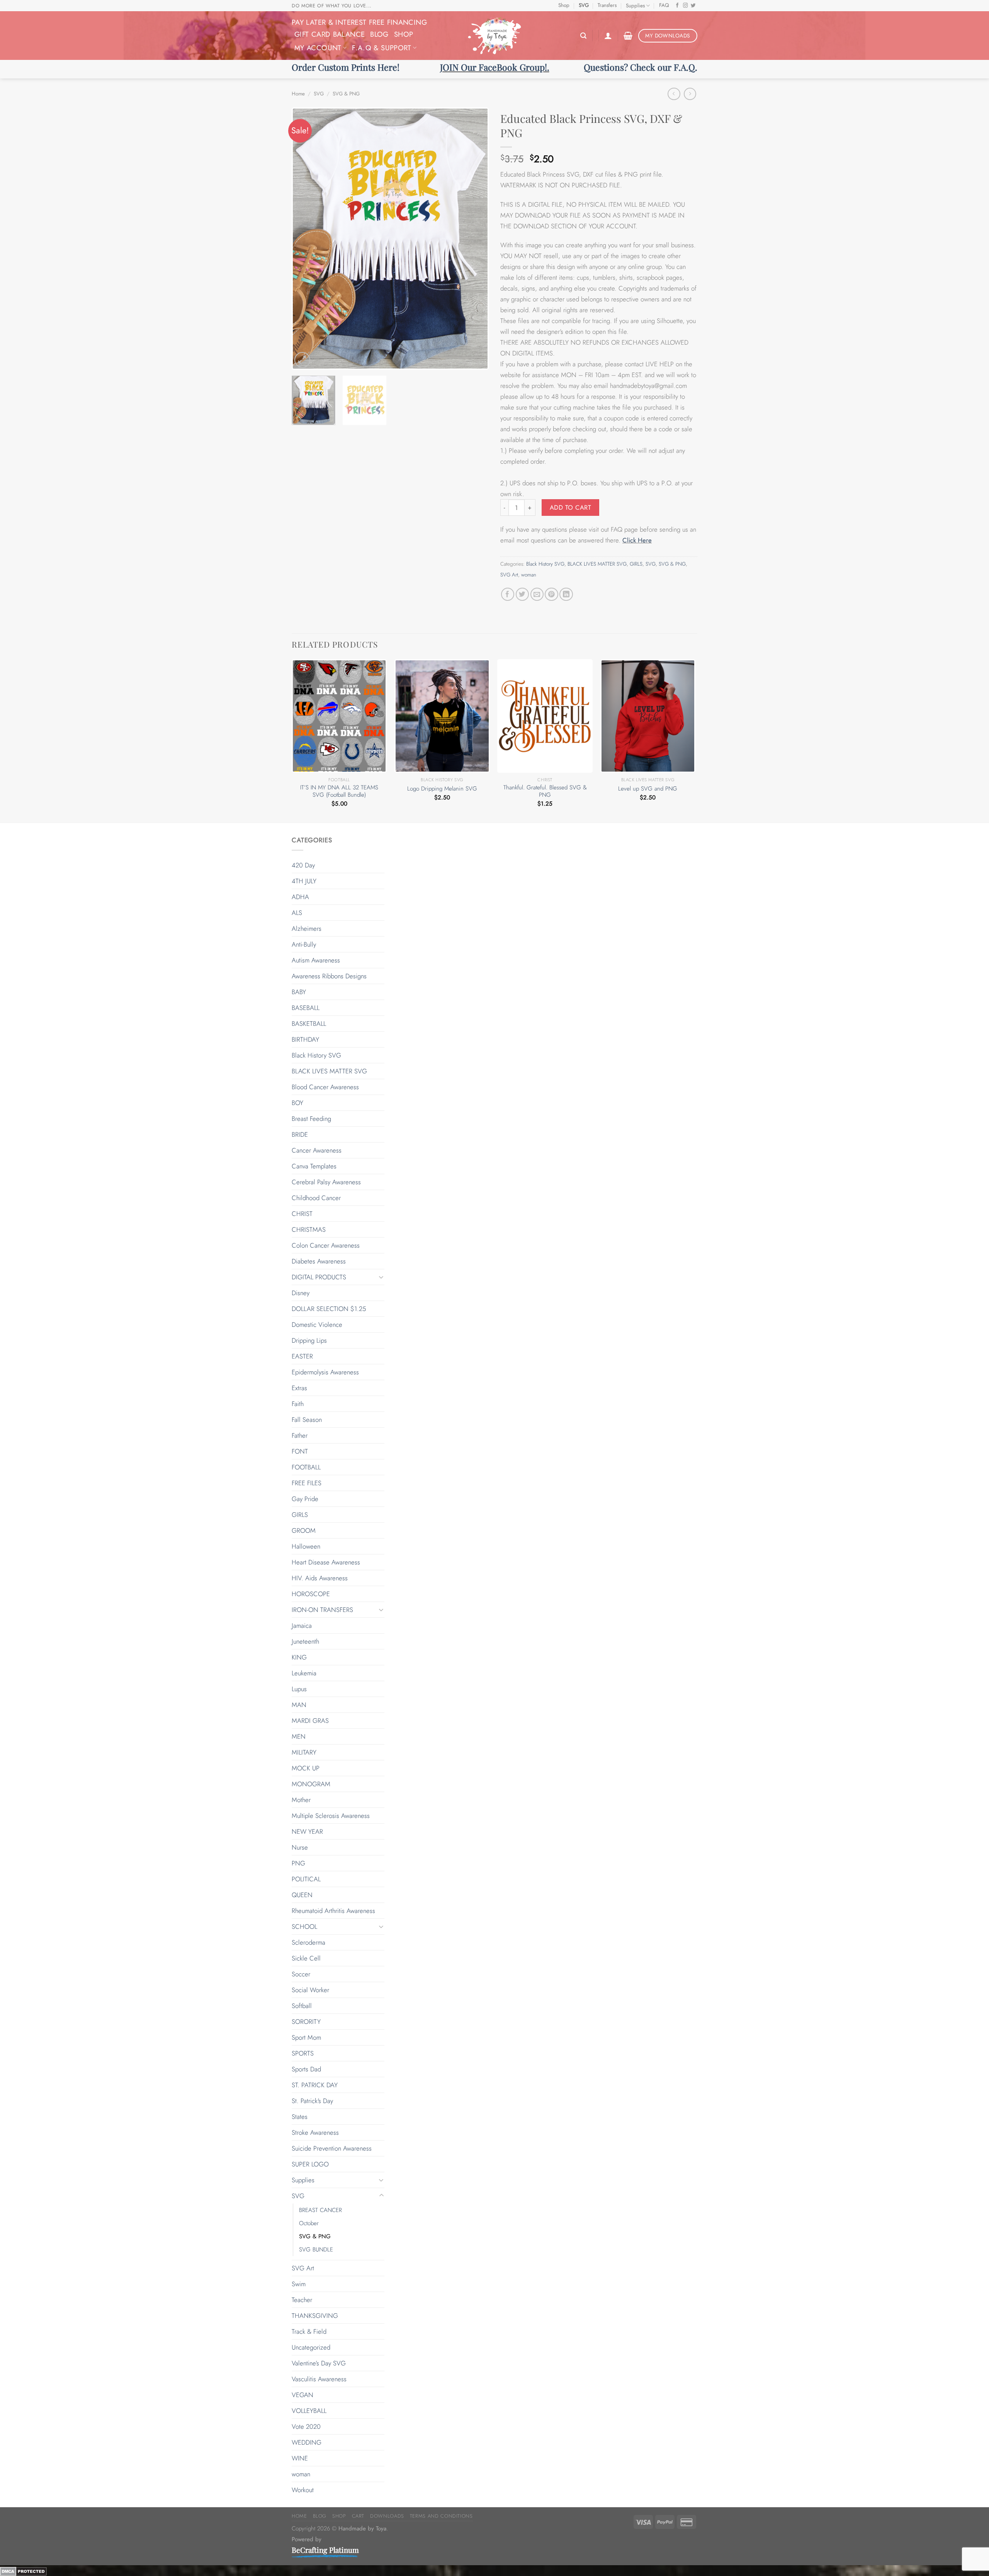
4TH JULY (304, 881)
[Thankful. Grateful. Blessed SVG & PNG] (545, 716)
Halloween (306, 1546)
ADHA (300, 897)
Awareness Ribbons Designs (329, 976)
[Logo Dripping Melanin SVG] (442, 716)
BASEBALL (306, 1008)
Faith (298, 1404)
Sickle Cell (306, 1958)
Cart (358, 2516)
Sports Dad (306, 2069)
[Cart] (628, 36)
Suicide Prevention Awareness (332, 2148)
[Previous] (305, 239)
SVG (584, 5)
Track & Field (309, 2331)
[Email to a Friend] (537, 594)
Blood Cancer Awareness (325, 1087)
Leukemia (304, 1673)
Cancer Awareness (317, 1150)
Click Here (637, 540)
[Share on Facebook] (508, 594)
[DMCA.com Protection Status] (23, 2571)
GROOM (304, 1530)
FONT (300, 1451)
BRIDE (300, 1134)
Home (298, 94)
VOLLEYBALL (309, 2411)
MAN (299, 1705)
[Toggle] (381, 1277)
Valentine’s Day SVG (319, 2363)
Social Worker (310, 1990)
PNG (298, 1863)
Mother (301, 1800)
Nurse (300, 1847)
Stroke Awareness (315, 2132)
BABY (299, 992)
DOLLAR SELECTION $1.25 (329, 1309)
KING (299, 1657)
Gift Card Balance (330, 34)
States (300, 2117)
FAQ (664, 5)
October (309, 2223)
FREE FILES (307, 1483)
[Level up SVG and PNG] (648, 716)
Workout (303, 2490)
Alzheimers (307, 928)
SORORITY (306, 2022)
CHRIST (302, 1214)
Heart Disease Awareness (326, 1562)
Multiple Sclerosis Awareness (331, 1816)
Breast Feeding (311, 1119)
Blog (379, 34)
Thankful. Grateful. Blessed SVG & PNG (545, 792)
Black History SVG (545, 564)
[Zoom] (302, 360)
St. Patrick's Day (312, 2101)
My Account (318, 48)
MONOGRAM (311, 1784)
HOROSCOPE (311, 1594)
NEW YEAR (307, 1831)
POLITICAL (306, 1879)
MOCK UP (306, 1768)
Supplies (635, 6)
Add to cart (570, 508)
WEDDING (307, 2442)
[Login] (608, 36)
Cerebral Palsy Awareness (326, 1182)
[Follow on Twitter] (693, 6)
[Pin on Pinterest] (551, 594)
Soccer (301, 1974)
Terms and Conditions (441, 2516)
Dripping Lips (309, 1340)
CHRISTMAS (309, 1229)
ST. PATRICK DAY (315, 2085)
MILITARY (304, 1752)
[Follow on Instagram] (686, 6)
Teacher (302, 2300)
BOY (297, 1103)
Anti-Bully (304, 944)
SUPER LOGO (310, 2164)
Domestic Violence (317, 1325)
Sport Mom (306, 2037)
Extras (299, 1388)
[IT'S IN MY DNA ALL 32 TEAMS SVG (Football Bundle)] (339, 716)
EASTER (302, 1356)
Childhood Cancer (316, 1198)
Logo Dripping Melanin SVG (442, 789)
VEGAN (302, 2395)
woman (529, 575)
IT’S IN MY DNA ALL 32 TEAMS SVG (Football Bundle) (339, 792)
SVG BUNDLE (316, 2250)
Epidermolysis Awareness (325, 1372)
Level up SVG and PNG (648, 789)
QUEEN (302, 1895)
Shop (564, 5)
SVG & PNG (346, 94)
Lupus (299, 1689)
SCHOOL (304, 1926)
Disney (301, 1293)
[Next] (475, 239)
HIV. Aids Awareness (320, 1578)
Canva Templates (314, 1166)
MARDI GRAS (310, 1721)
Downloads (387, 2516)
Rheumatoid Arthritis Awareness (333, 1911)
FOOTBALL (306, 1467)
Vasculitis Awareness (319, 2379)
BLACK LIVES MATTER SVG (597, 564)
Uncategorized (311, 2347)
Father (300, 1435)
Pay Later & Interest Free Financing (359, 22)
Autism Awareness (316, 960)
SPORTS (303, 2053)
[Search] (583, 36)
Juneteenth (305, 1641)
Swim (299, 2284)
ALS (297, 913)
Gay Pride (305, 1499)
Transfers (607, 5)
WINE (300, 2458)
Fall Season (307, 1420)
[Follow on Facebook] (677, 6)
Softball (302, 2006)
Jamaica (302, 1626)
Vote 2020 (306, 2426)
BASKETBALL (309, 1024)
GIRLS (636, 564)
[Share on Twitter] (523, 594)
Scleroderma (308, 1942)
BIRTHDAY (305, 1039)
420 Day (303, 865)
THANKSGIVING (315, 2316)
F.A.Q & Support (382, 48)
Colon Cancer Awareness (326, 1245)
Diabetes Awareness (319, 1261)
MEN (299, 1736)
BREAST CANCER (320, 2210)
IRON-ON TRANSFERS (322, 1610)
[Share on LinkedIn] (566, 594)
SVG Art (509, 575)
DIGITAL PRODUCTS (319, 1277)
